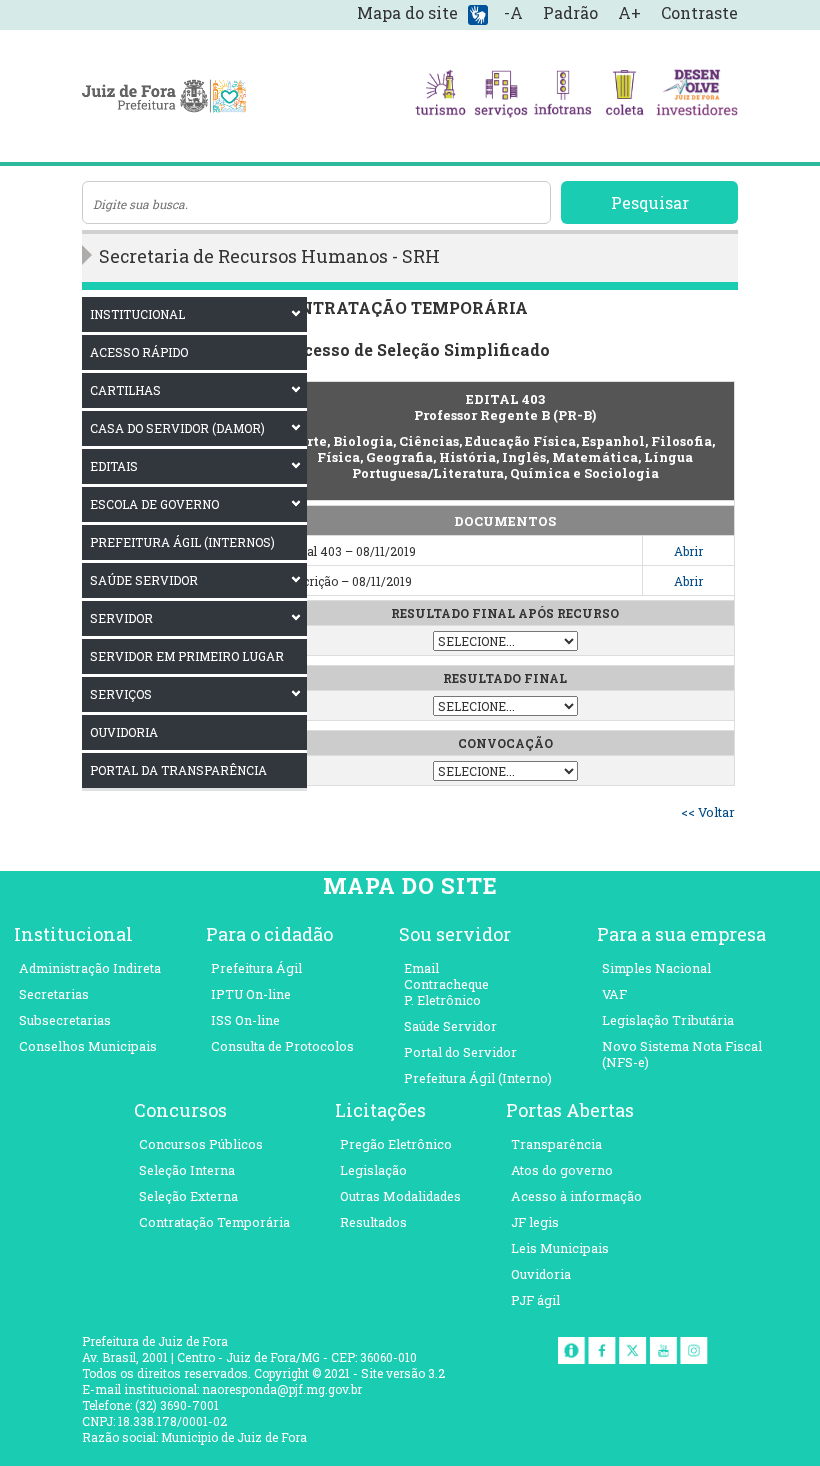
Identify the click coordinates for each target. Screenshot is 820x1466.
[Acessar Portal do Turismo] (440, 96)
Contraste (699, 12)
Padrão (570, 12)
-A (513, 12)
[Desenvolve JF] (696, 96)
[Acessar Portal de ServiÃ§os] (501, 96)
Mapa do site (407, 12)
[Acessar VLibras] (478, 13)
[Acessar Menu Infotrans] (562, 96)
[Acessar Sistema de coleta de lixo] (624, 96)
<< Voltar (708, 812)
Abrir (688, 551)
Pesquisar (650, 202)
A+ (629, 12)
